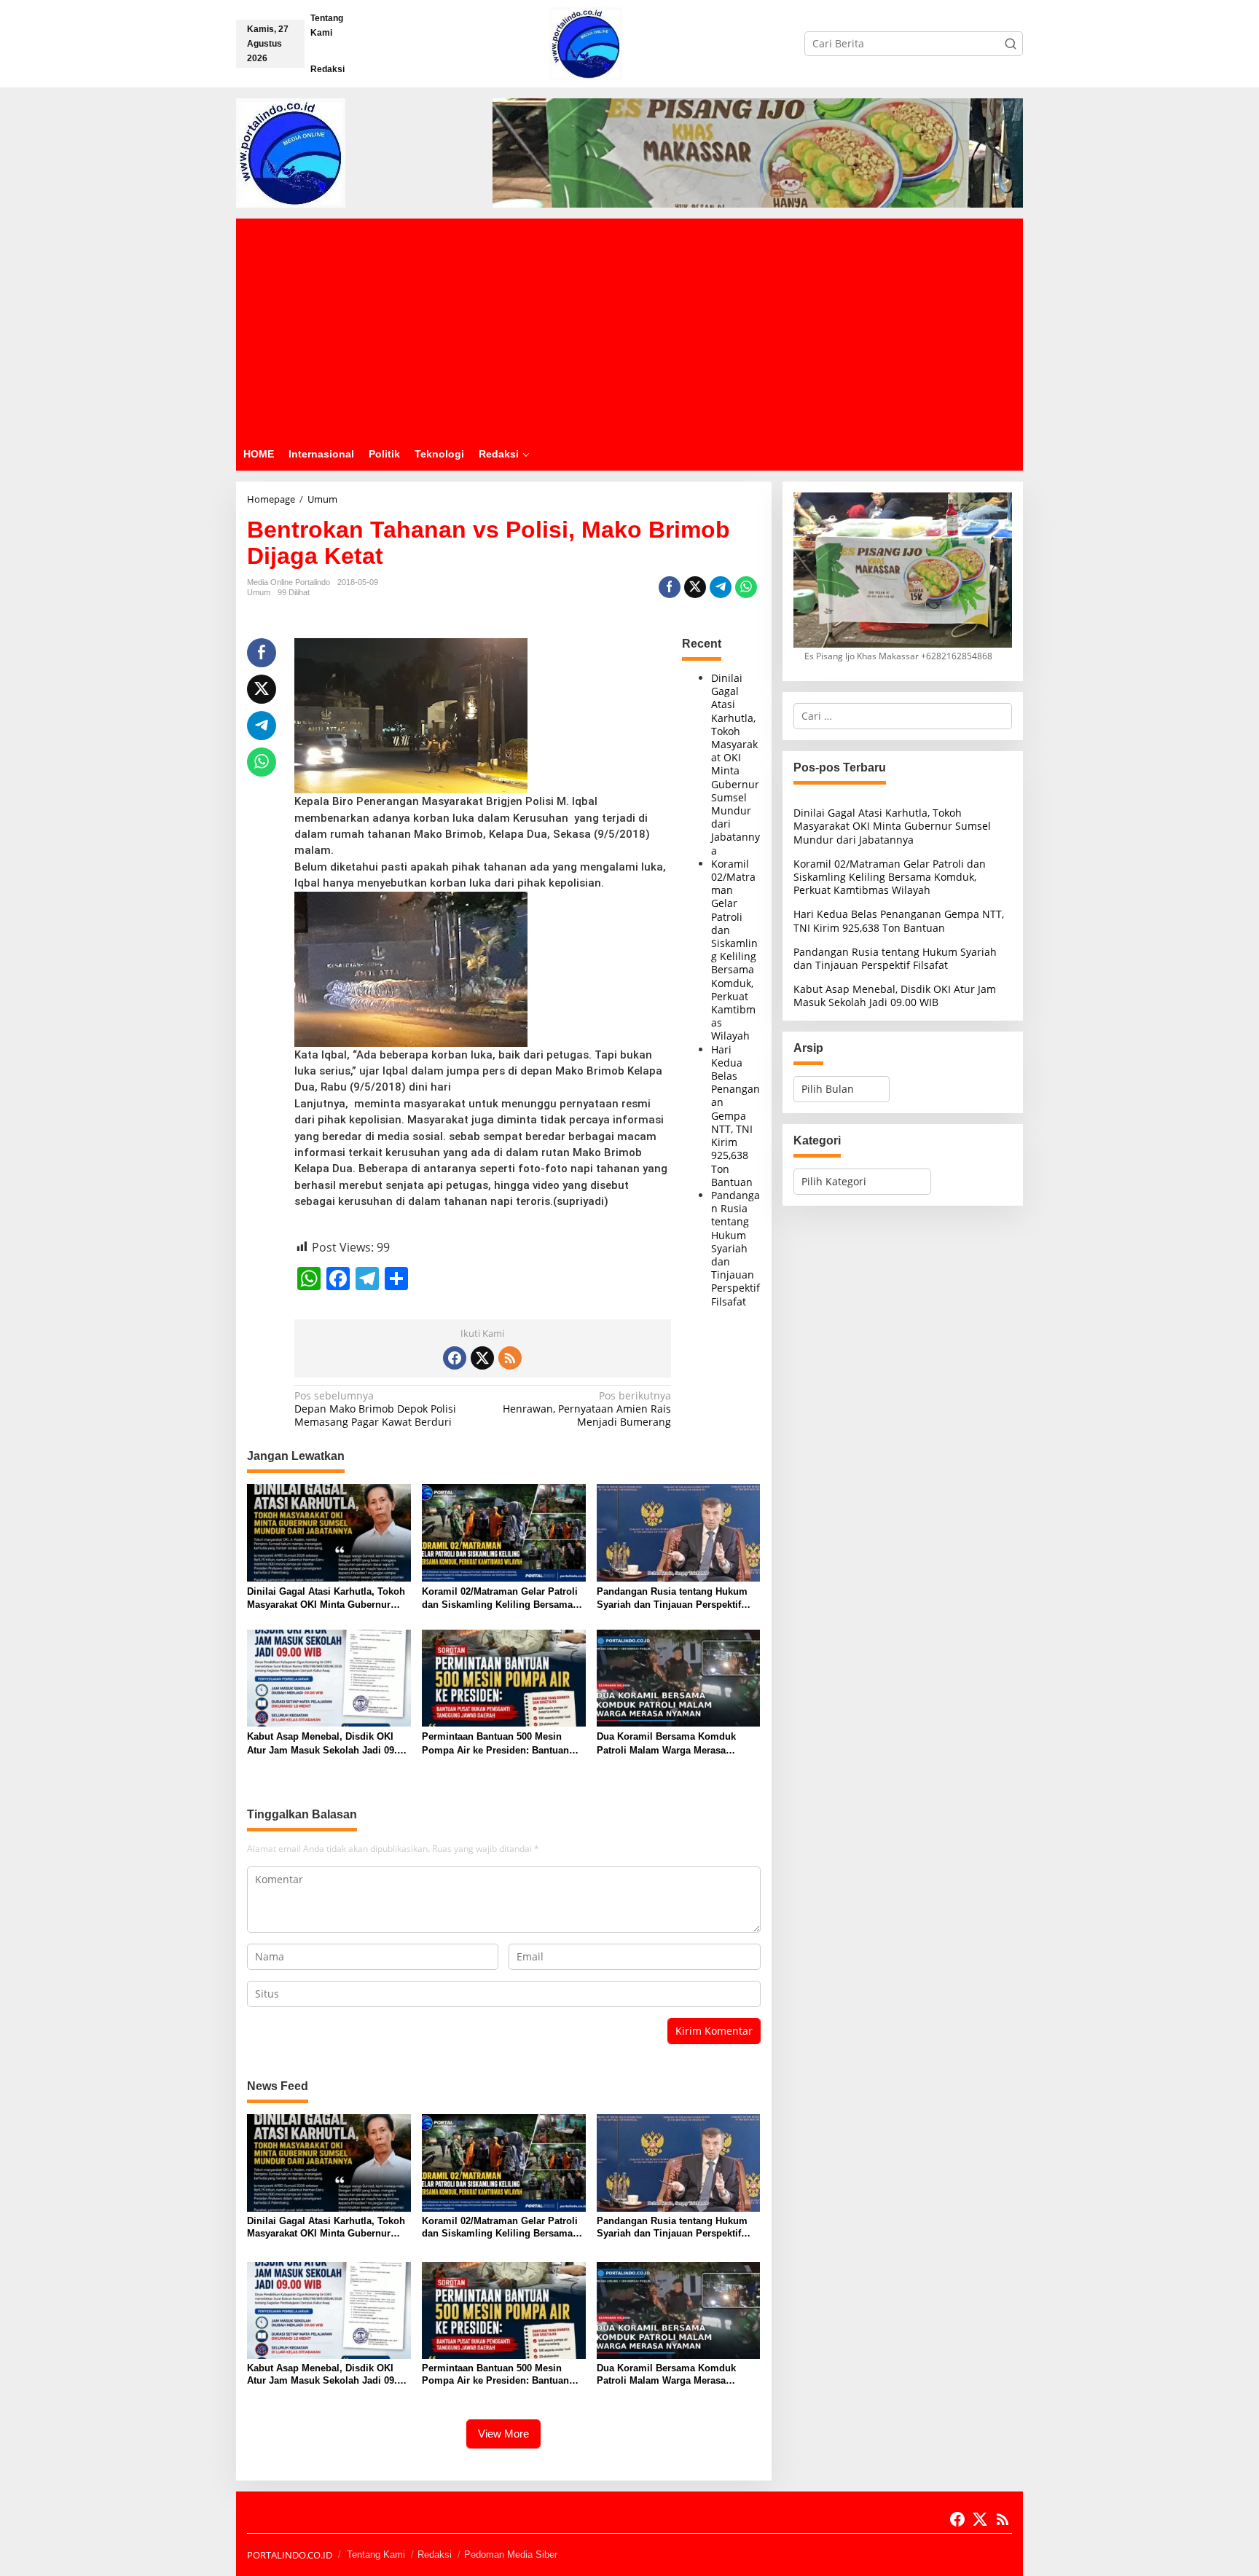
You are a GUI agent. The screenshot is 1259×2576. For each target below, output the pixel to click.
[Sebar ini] (670, 587)
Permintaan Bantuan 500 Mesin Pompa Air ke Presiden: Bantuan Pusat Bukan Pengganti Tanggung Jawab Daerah (499, 1744)
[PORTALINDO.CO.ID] (586, 43)
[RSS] (510, 1358)
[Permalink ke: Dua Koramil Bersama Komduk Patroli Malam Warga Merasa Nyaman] (679, 1677)
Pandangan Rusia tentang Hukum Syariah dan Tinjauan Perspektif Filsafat (736, 1248)
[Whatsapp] (746, 587)
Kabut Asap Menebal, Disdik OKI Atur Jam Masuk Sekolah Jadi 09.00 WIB (327, 1744)
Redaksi (435, 2555)
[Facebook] (455, 1358)
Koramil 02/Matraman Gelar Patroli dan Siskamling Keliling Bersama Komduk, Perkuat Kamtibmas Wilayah (734, 950)
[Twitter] (482, 1358)
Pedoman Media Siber (511, 2555)
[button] (1011, 44)
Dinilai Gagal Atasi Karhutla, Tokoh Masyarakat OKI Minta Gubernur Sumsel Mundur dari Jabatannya (736, 764)
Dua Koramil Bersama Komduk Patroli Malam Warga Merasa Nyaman (666, 1744)
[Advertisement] (629, 328)
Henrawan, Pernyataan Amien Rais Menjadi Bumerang (587, 1409)
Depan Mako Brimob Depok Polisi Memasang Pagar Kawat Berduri (375, 1409)
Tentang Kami (376, 2555)
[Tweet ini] (695, 587)
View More (503, 2434)
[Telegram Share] (721, 587)
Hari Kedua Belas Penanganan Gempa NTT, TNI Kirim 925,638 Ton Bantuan (736, 1116)
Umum (259, 592)
